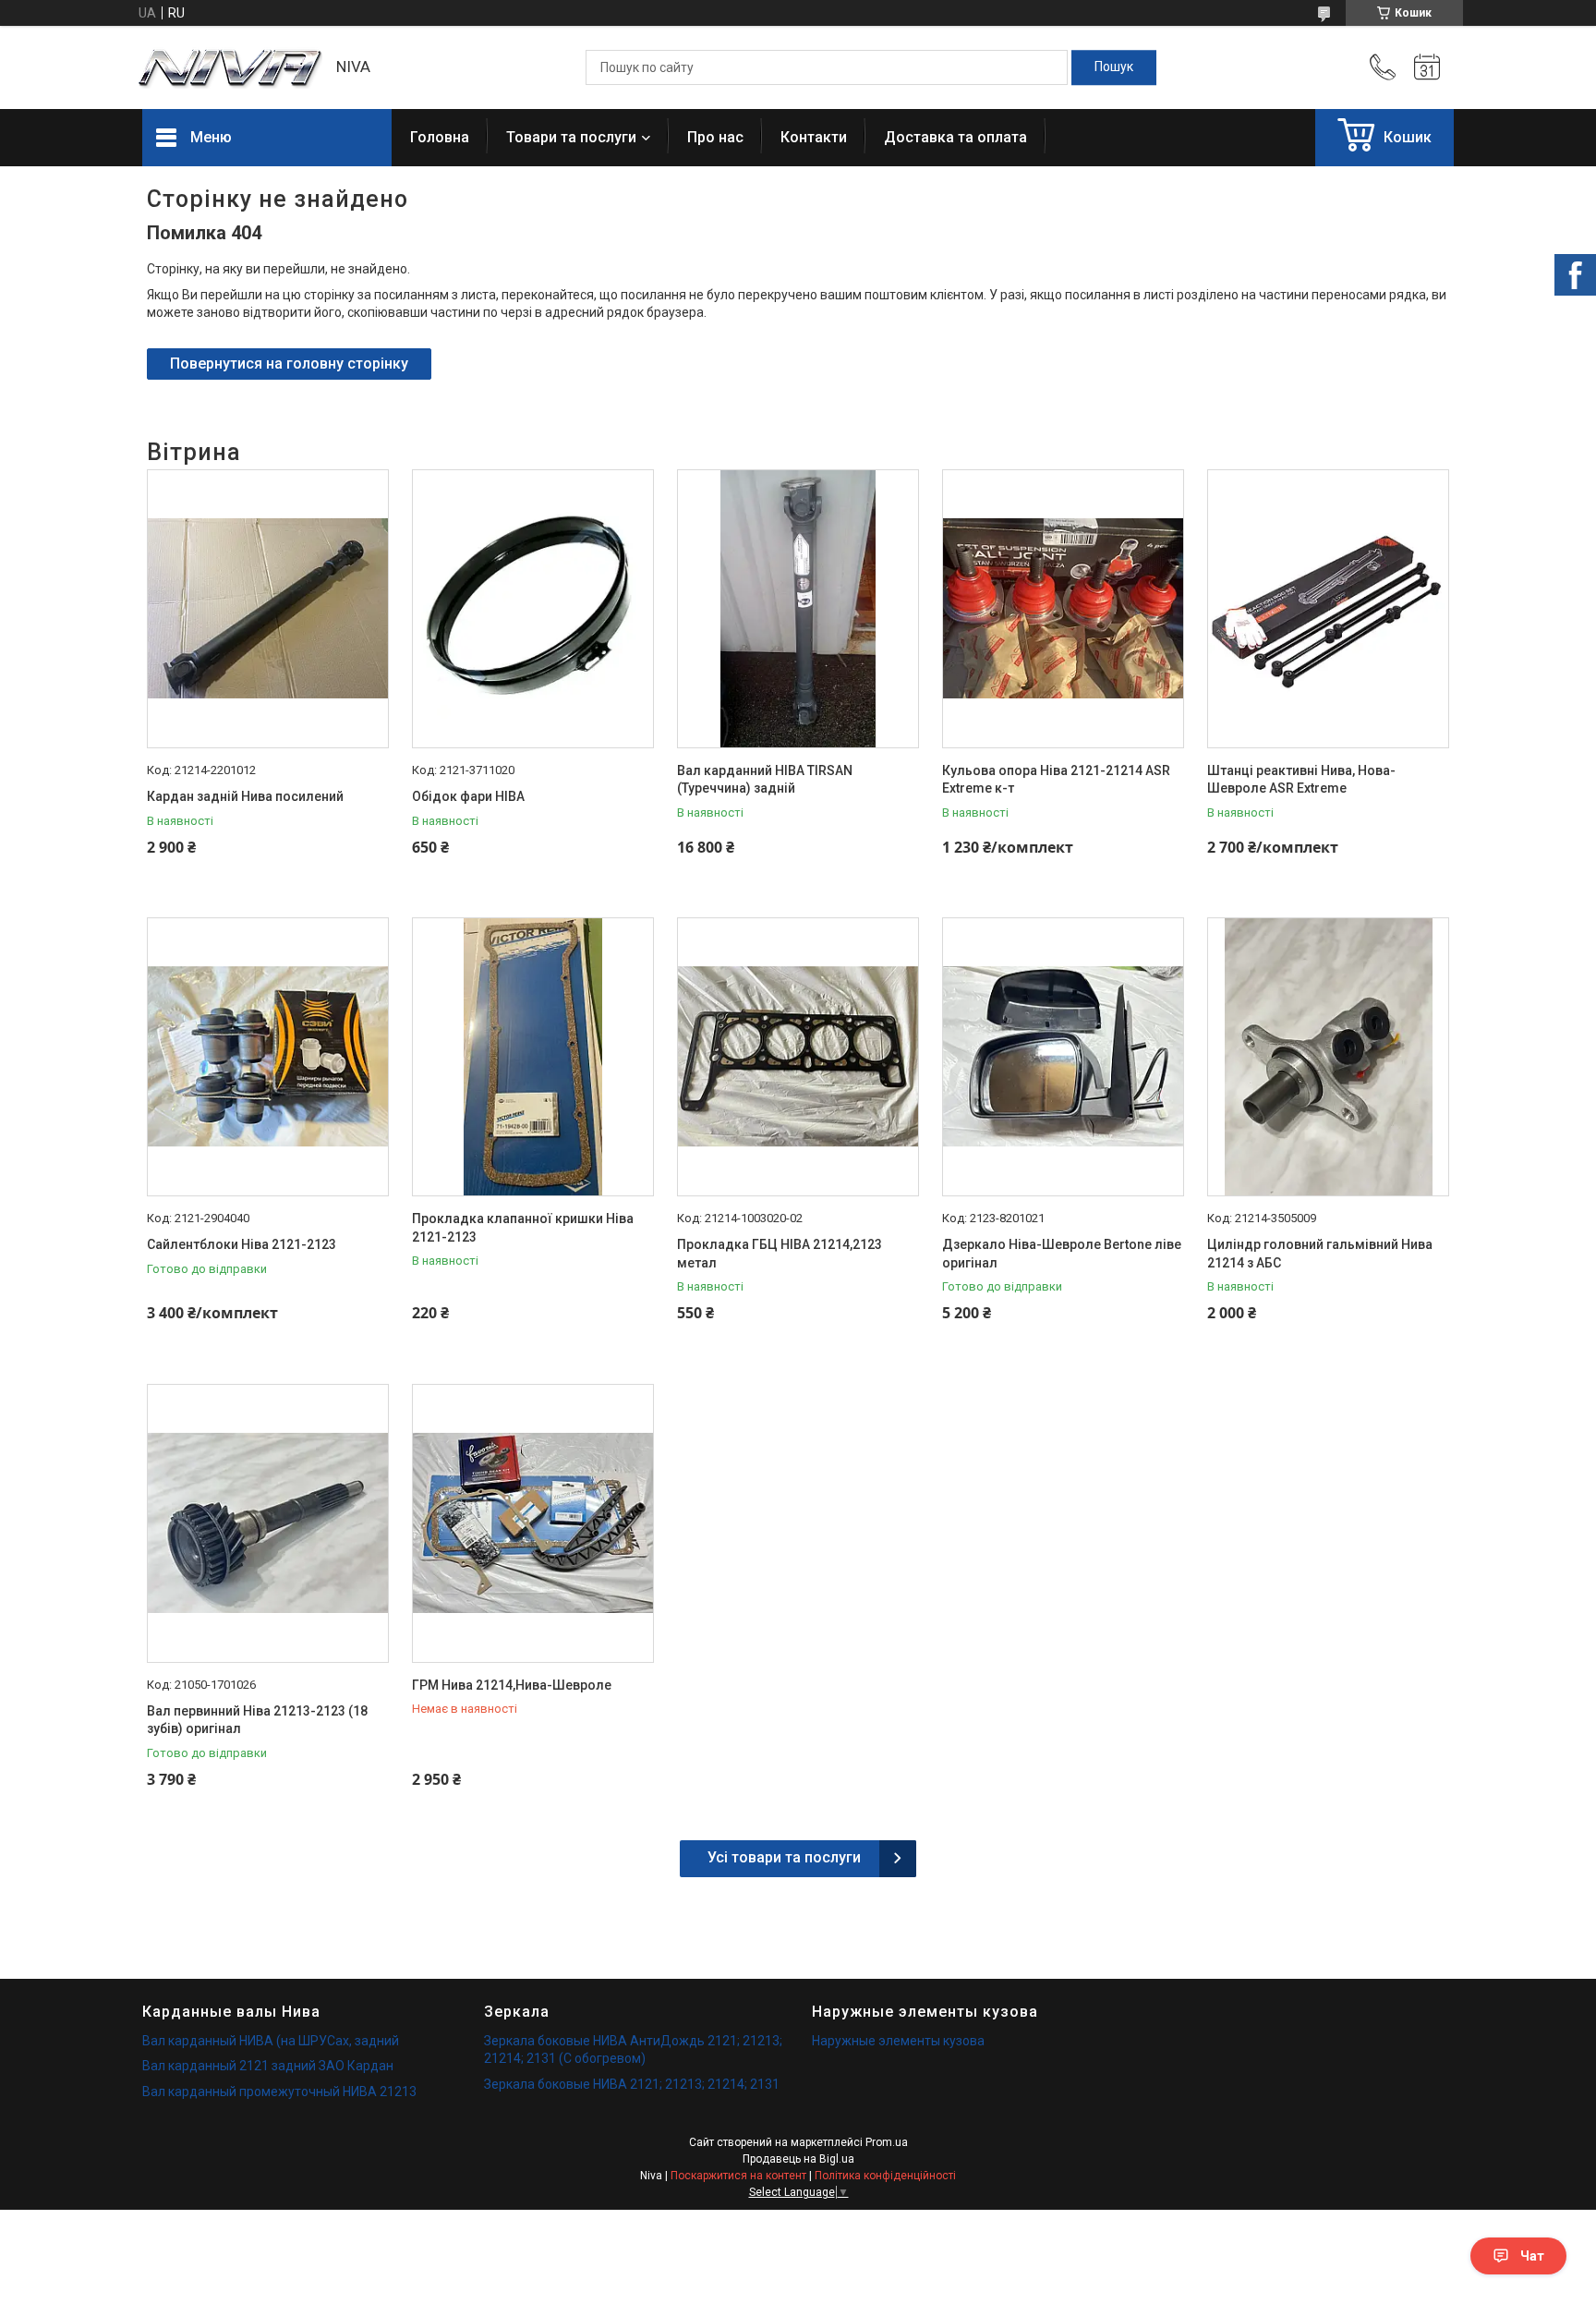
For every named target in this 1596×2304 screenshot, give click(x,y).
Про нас (715, 137)
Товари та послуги (571, 137)
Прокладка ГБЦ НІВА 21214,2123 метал (780, 1254)
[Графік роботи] (1427, 67)
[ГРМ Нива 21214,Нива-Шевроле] (533, 1523)
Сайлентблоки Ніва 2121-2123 (242, 1244)
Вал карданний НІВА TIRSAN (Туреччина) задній (765, 780)
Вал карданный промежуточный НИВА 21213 (279, 2092)
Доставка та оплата (955, 137)
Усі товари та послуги (784, 1857)
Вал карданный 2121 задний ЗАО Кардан (268, 2066)
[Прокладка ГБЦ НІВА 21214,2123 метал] (798, 1057)
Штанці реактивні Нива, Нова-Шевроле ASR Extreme (1301, 780)
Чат (1532, 2256)
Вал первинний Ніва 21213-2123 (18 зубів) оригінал (257, 1720)
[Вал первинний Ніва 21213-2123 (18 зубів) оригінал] (268, 1523)
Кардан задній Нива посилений (245, 796)
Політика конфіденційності (885, 2176)
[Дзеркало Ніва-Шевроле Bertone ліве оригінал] (1063, 1057)
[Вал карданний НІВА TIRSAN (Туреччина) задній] (798, 609)
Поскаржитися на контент (738, 2176)
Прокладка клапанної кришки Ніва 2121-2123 (523, 1228)
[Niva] (230, 68)
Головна (440, 137)
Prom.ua (887, 2142)
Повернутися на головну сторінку (289, 364)
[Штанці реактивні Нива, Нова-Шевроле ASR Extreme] (1328, 609)
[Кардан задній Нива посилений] (268, 609)
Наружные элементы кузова (898, 2041)
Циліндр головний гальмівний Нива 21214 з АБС (1320, 1254)
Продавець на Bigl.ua (798, 2159)
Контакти (814, 137)
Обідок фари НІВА (468, 796)
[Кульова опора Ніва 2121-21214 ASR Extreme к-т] (1063, 609)
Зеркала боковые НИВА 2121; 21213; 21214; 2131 (632, 2084)
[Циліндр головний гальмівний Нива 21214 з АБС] (1328, 1057)
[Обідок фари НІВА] (533, 609)
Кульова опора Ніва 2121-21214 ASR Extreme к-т (1056, 780)
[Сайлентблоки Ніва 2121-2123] (268, 1057)
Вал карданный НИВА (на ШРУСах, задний (271, 2041)
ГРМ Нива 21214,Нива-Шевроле (512, 1685)
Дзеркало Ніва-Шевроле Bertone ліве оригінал (1062, 1254)
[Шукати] (1114, 67)
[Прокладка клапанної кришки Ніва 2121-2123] (533, 1057)
